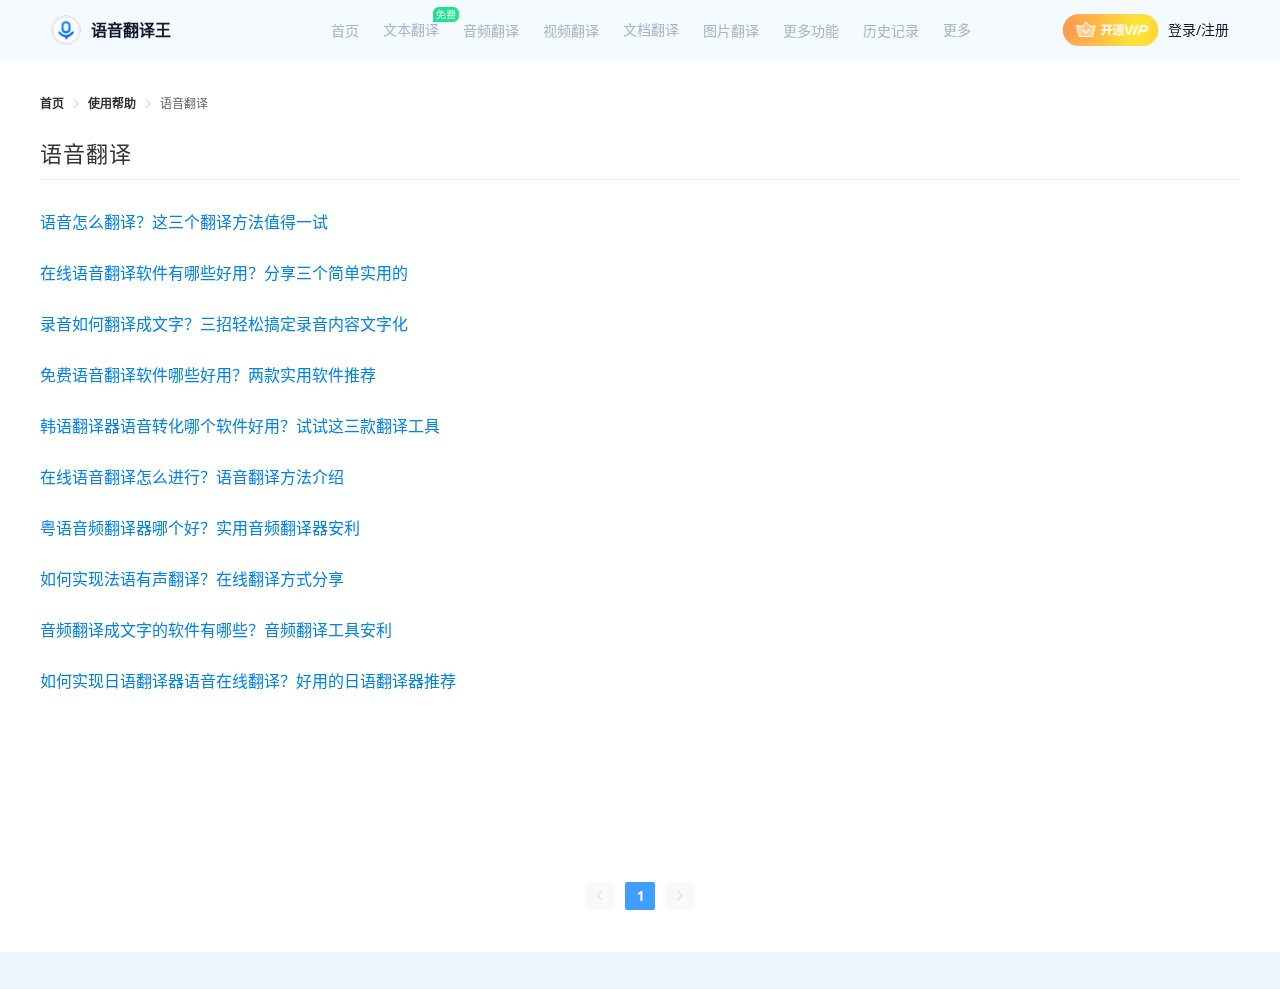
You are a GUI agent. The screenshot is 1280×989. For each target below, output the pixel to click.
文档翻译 (651, 29)
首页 (345, 30)
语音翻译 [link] (184, 103)
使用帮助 (112, 103)
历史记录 (891, 30)
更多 (957, 29)
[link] (52, 103)
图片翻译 (731, 30)
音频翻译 (491, 30)
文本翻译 (411, 29)
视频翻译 (571, 30)
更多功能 (811, 30)
